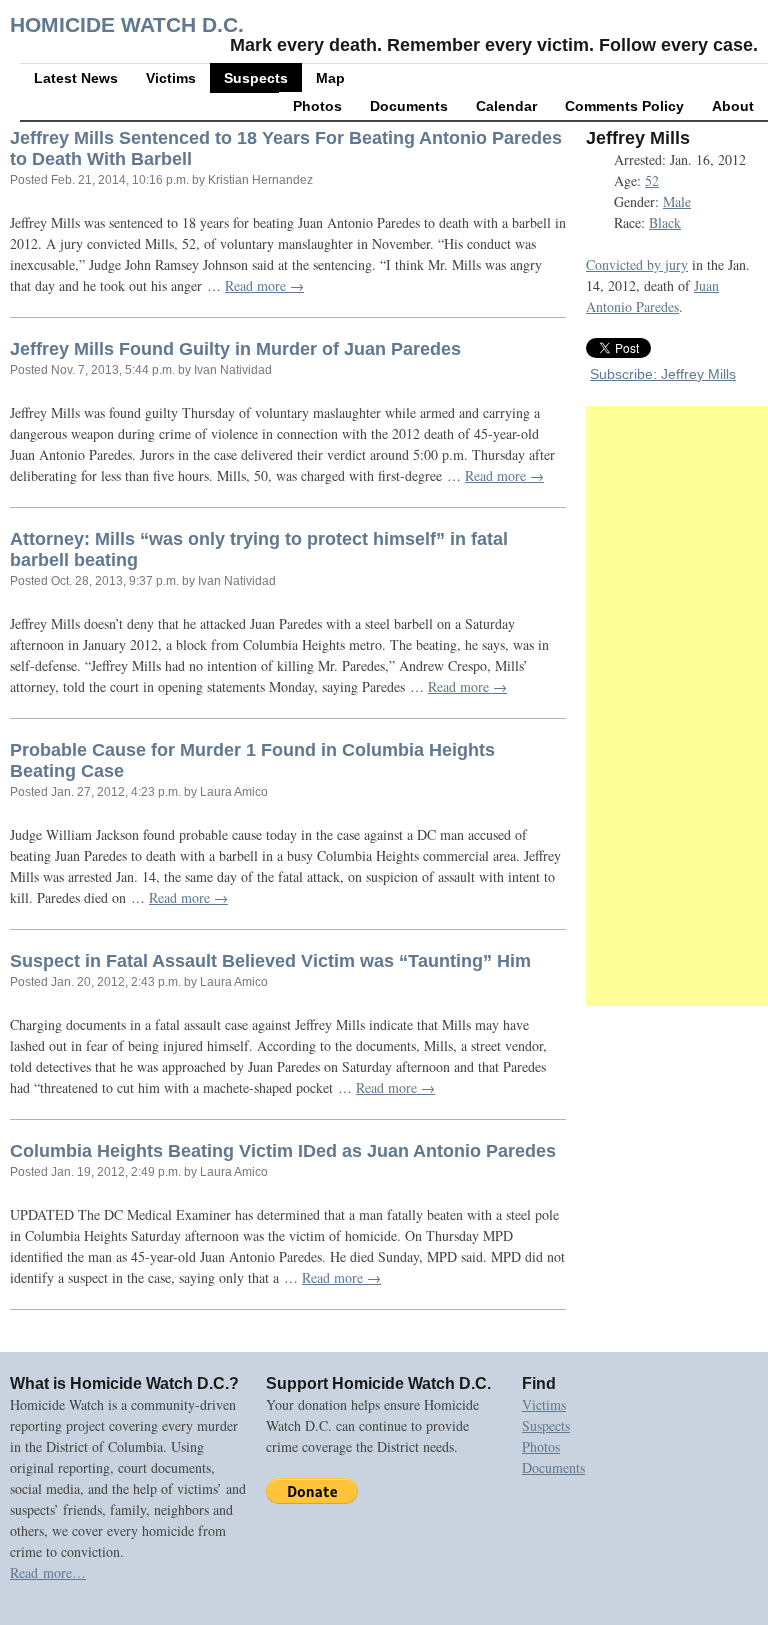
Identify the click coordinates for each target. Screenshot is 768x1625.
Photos (317, 106)
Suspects (256, 78)
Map (330, 78)
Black (665, 222)
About (733, 106)
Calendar (506, 106)
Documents (409, 106)
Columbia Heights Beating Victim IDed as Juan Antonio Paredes (283, 1151)
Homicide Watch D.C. (127, 24)
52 (652, 180)
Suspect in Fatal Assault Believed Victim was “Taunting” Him (270, 961)
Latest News (76, 78)
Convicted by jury (637, 264)
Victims (171, 78)
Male (677, 201)
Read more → (264, 285)
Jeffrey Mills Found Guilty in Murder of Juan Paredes (235, 349)
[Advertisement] (677, 706)
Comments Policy (624, 106)
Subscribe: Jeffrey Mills (663, 374)
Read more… (48, 1572)
